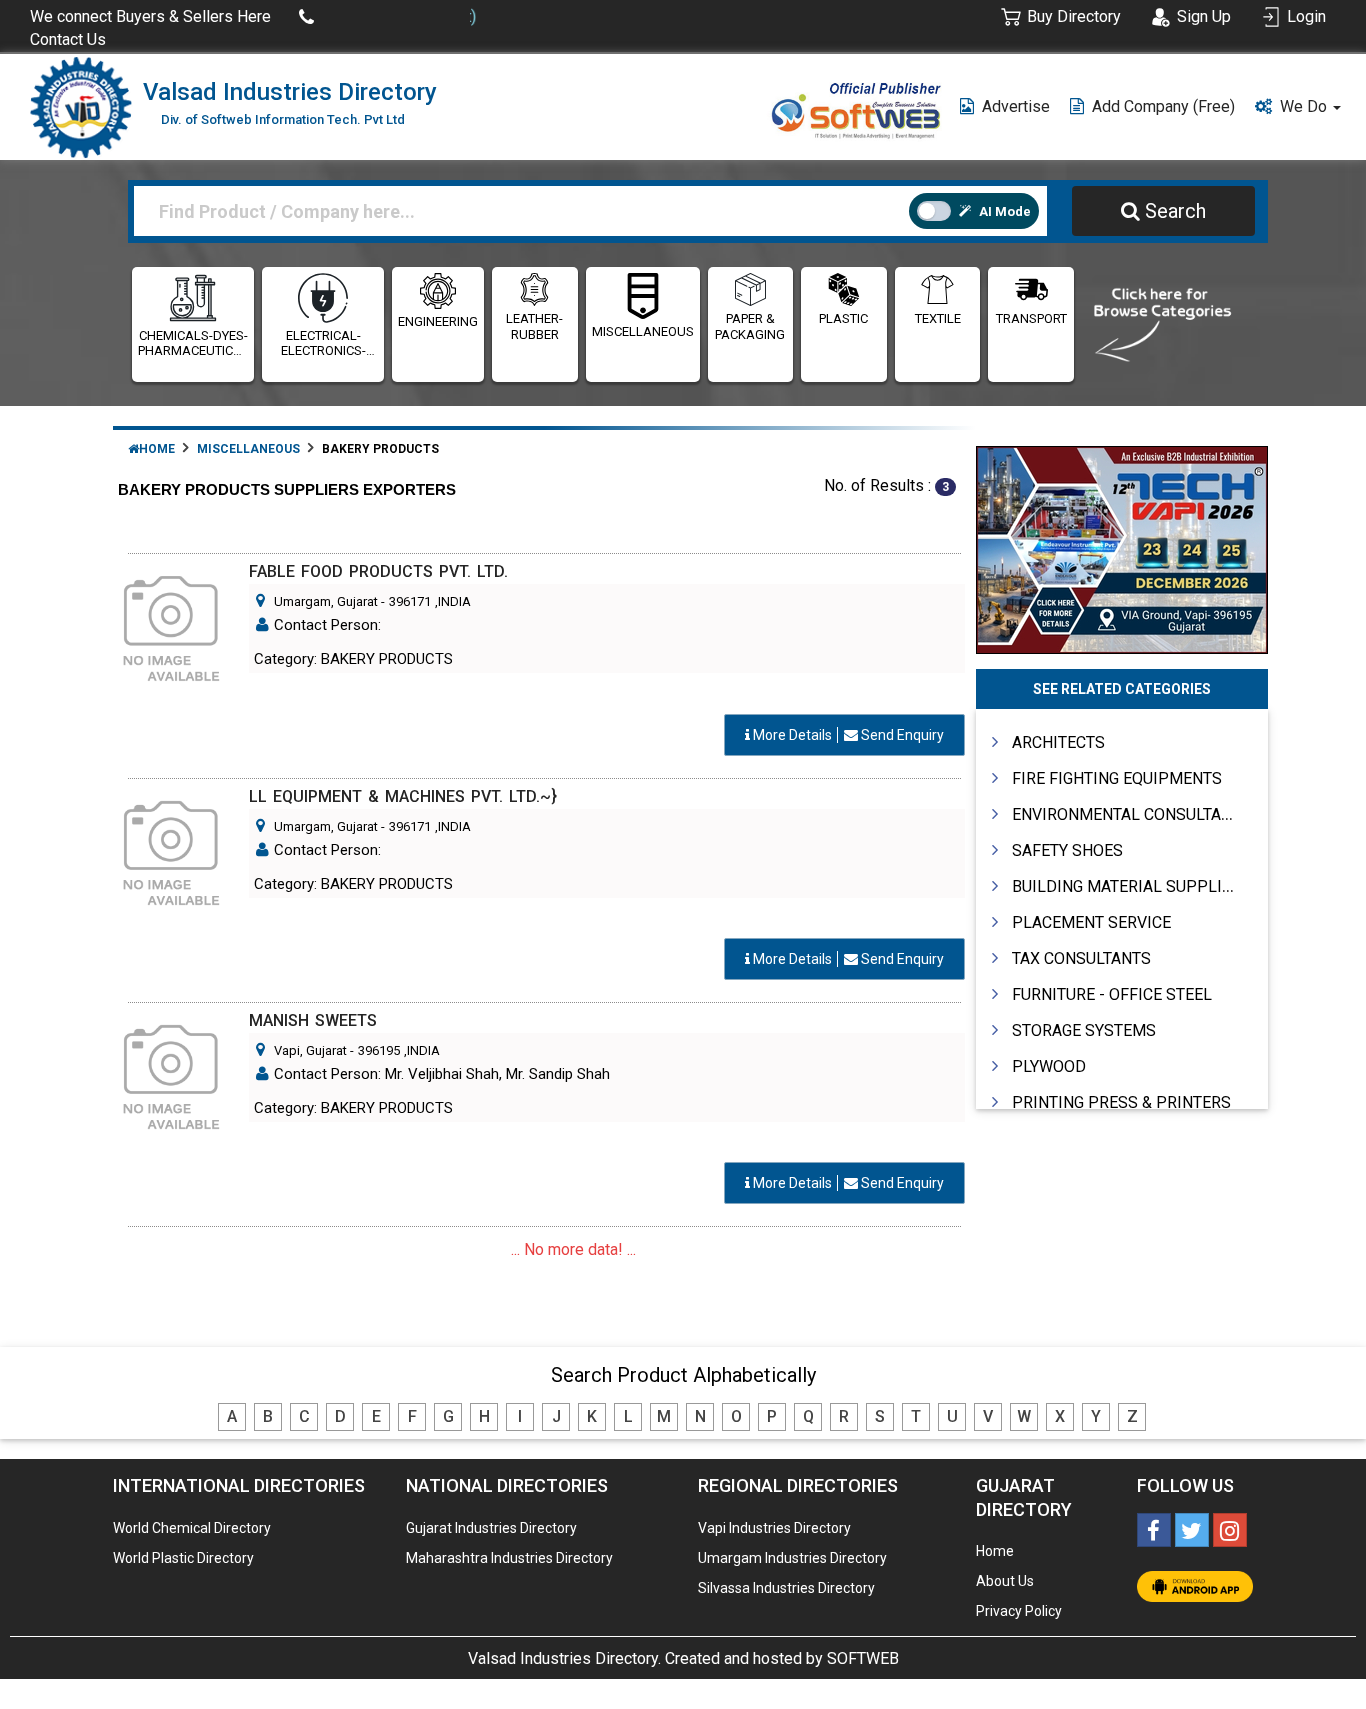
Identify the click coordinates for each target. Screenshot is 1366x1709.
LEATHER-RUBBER (534, 326)
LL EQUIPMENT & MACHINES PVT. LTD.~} (403, 796)
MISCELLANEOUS (643, 331)
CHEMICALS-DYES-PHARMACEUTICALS (193, 343)
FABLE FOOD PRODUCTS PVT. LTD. (378, 571)
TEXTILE (938, 318)
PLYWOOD (1049, 1066)
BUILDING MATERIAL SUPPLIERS (1131, 886)
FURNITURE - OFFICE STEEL (1112, 994)
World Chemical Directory (192, 1528)
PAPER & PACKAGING (750, 326)
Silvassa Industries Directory (786, 1588)
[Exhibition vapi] (1122, 547)
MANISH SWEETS (313, 1020)
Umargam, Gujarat (326, 601)
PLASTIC (843, 318)
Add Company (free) (1163, 106)
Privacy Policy (1019, 1611)
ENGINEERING (438, 321)
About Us (1005, 1581)
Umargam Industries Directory (792, 1558)
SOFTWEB (863, 1658)
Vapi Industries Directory (774, 1528)
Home (157, 449)
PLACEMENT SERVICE (1091, 922)
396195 (379, 1050)
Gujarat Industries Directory (491, 1528)
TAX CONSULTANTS (1081, 958)
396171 (410, 601)
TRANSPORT (1031, 318)
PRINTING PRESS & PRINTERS (1121, 1102)
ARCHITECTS (1058, 742)
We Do (1305, 106)
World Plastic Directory (183, 1558)
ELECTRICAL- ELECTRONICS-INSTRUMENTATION (323, 343)
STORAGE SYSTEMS (1084, 1030)
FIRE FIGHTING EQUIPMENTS (1117, 778)
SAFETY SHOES (1067, 850)
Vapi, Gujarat (310, 1050)
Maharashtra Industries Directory (509, 1558)
